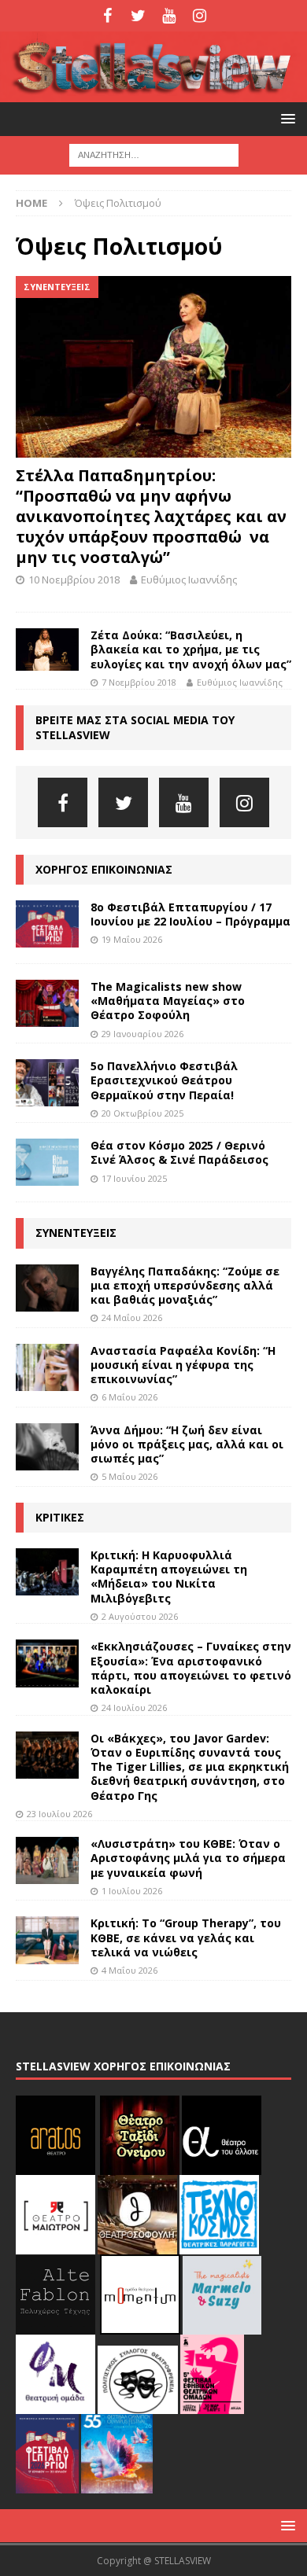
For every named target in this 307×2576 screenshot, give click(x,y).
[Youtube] (169, 16)
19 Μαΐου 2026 (132, 939)
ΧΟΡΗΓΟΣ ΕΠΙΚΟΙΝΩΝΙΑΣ (104, 869)
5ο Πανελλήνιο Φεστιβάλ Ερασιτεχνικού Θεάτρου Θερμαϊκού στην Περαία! (164, 1080)
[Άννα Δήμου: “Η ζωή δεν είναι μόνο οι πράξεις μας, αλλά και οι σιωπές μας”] (47, 1447)
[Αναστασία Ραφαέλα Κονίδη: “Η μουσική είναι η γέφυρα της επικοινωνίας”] (47, 1367)
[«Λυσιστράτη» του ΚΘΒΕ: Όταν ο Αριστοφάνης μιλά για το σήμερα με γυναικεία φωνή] (47, 1860)
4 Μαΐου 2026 (129, 1970)
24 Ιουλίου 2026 (134, 1708)
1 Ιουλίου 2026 (132, 1891)
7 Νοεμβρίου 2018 (139, 682)
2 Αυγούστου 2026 (140, 1616)
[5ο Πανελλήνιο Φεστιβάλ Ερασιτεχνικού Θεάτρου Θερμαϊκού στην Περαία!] (47, 1083)
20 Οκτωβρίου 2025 (142, 1113)
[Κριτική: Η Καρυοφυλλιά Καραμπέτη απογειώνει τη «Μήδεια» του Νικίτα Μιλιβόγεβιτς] (47, 1572)
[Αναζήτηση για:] (154, 154)
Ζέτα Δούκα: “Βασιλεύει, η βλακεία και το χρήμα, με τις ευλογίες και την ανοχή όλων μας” (191, 649)
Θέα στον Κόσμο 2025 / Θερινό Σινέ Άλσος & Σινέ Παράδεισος (179, 1152)
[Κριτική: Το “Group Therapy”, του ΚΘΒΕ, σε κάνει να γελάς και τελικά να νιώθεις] (47, 1940)
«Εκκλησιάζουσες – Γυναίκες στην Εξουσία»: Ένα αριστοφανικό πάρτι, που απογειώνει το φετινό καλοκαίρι (191, 1668)
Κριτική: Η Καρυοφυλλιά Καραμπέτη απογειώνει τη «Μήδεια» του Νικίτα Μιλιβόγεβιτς (169, 1577)
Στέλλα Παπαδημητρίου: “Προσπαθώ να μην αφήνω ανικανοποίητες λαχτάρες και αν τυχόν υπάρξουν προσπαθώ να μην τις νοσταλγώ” (151, 516)
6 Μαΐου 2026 (129, 1397)
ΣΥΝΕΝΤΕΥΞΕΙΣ (76, 1233)
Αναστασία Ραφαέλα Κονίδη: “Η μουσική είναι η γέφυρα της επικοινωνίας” (183, 1365)
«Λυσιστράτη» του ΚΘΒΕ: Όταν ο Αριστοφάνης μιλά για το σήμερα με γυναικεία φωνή (188, 1858)
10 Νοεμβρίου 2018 (74, 580)
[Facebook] (107, 16)
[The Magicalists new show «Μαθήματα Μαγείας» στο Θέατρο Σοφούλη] (47, 1003)
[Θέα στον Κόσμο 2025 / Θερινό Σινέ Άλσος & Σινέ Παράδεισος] (47, 1162)
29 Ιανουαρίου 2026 (142, 1034)
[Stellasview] (153, 93)
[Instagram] (200, 16)
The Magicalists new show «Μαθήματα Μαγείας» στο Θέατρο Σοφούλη (168, 1001)
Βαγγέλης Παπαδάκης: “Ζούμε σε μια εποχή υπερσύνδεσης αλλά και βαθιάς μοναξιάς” (185, 1285)
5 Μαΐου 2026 (129, 1476)
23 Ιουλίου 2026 (59, 1814)
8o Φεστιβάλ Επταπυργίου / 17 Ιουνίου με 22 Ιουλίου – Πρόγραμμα (190, 914)
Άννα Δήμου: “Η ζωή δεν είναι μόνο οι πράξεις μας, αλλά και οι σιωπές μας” (187, 1444)
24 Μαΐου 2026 (132, 1317)
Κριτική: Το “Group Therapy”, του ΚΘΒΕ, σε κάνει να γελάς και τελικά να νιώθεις (186, 1937)
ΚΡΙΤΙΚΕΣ (60, 1517)
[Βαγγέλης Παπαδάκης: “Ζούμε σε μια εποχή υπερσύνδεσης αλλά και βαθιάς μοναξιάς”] (47, 1288)
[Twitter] (138, 16)
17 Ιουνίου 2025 (134, 1178)
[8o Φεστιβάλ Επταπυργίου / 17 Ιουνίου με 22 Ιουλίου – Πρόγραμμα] (47, 924)
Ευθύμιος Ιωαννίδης (189, 580)
